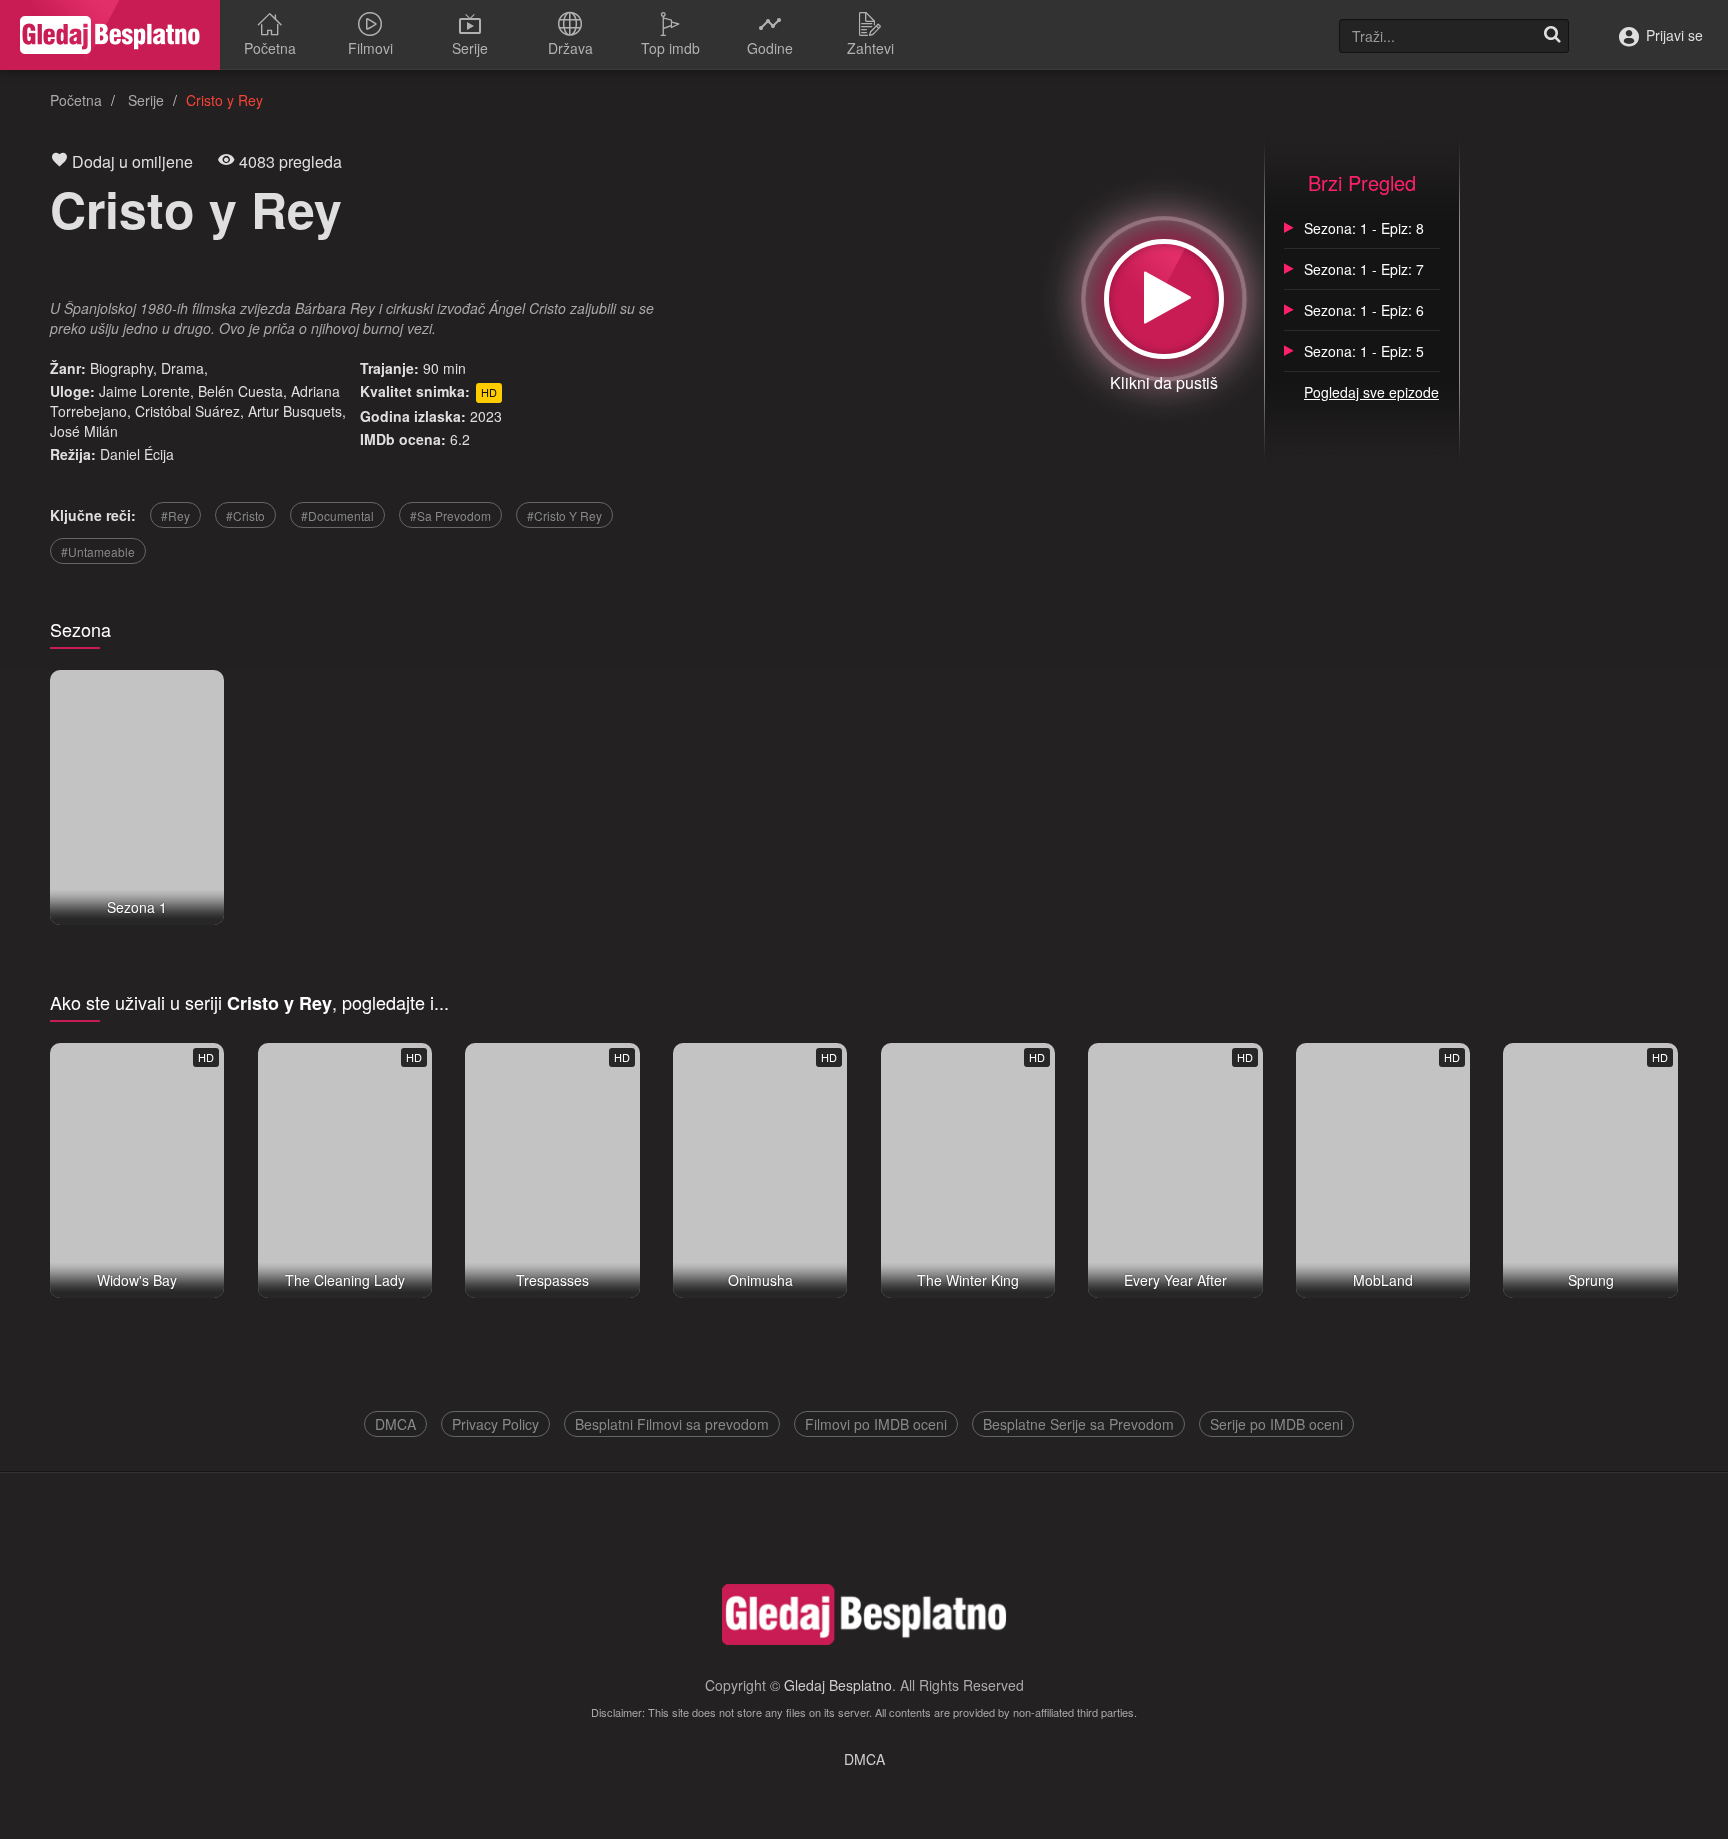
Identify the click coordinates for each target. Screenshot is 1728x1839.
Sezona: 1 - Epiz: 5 (1364, 351)
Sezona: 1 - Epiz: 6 (1364, 310)
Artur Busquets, (297, 411)
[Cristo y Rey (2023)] (1164, 299)
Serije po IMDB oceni (1276, 1424)
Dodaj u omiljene (130, 161)
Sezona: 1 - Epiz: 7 (1364, 269)
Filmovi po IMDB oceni (876, 1424)
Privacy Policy (495, 1424)
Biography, (123, 368)
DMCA (395, 1424)
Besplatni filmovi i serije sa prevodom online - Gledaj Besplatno (110, 35)
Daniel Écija (137, 454)
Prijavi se (1672, 35)
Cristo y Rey (196, 208)
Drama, (184, 368)
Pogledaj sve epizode (1371, 392)
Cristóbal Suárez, (189, 411)
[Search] (1552, 36)
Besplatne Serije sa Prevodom (1078, 1424)
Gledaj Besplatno (838, 1685)
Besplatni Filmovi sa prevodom (672, 1424)
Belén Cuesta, (242, 391)
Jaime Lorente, (146, 391)
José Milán (84, 431)
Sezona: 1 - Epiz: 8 (1364, 228)
